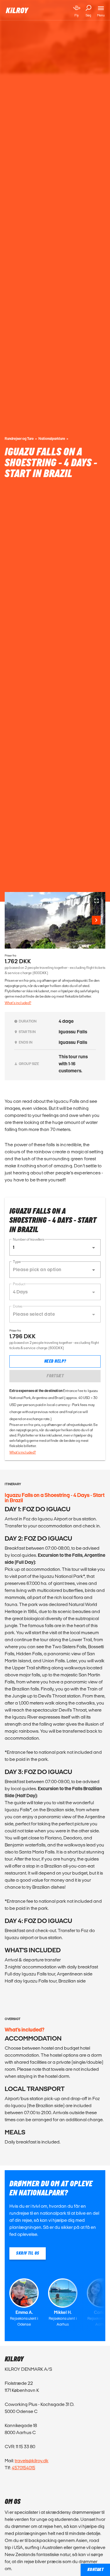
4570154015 (23, 2468)
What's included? (18, 1003)
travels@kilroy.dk (32, 2461)
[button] (55, 1247)
